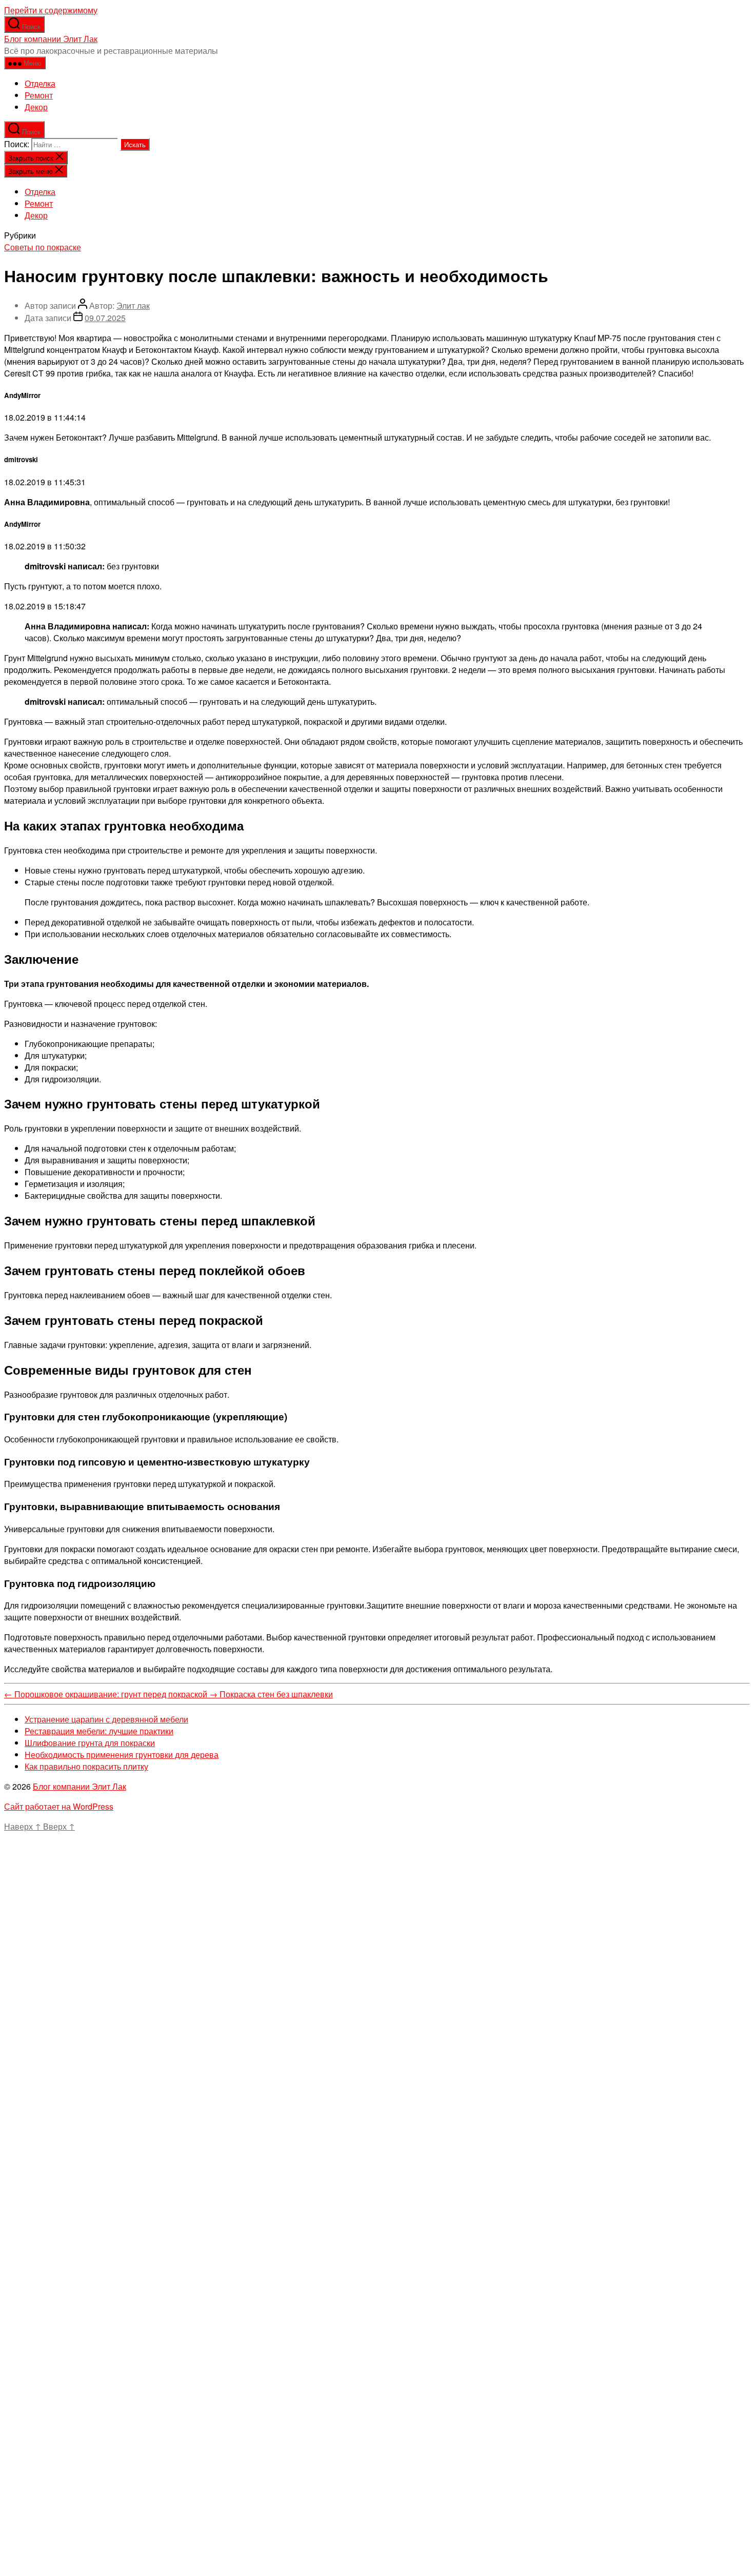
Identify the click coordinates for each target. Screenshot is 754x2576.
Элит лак (133, 305)
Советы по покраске (43, 247)
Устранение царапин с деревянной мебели (106, 1719)
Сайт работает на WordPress (59, 1806)
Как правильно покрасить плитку (86, 1766)
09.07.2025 (105, 318)
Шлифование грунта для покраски (90, 1743)
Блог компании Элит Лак (51, 39)
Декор (36, 107)
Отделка (40, 83)
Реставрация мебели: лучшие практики (99, 1731)
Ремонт (39, 95)
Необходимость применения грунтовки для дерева (122, 1755)
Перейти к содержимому (51, 10)
